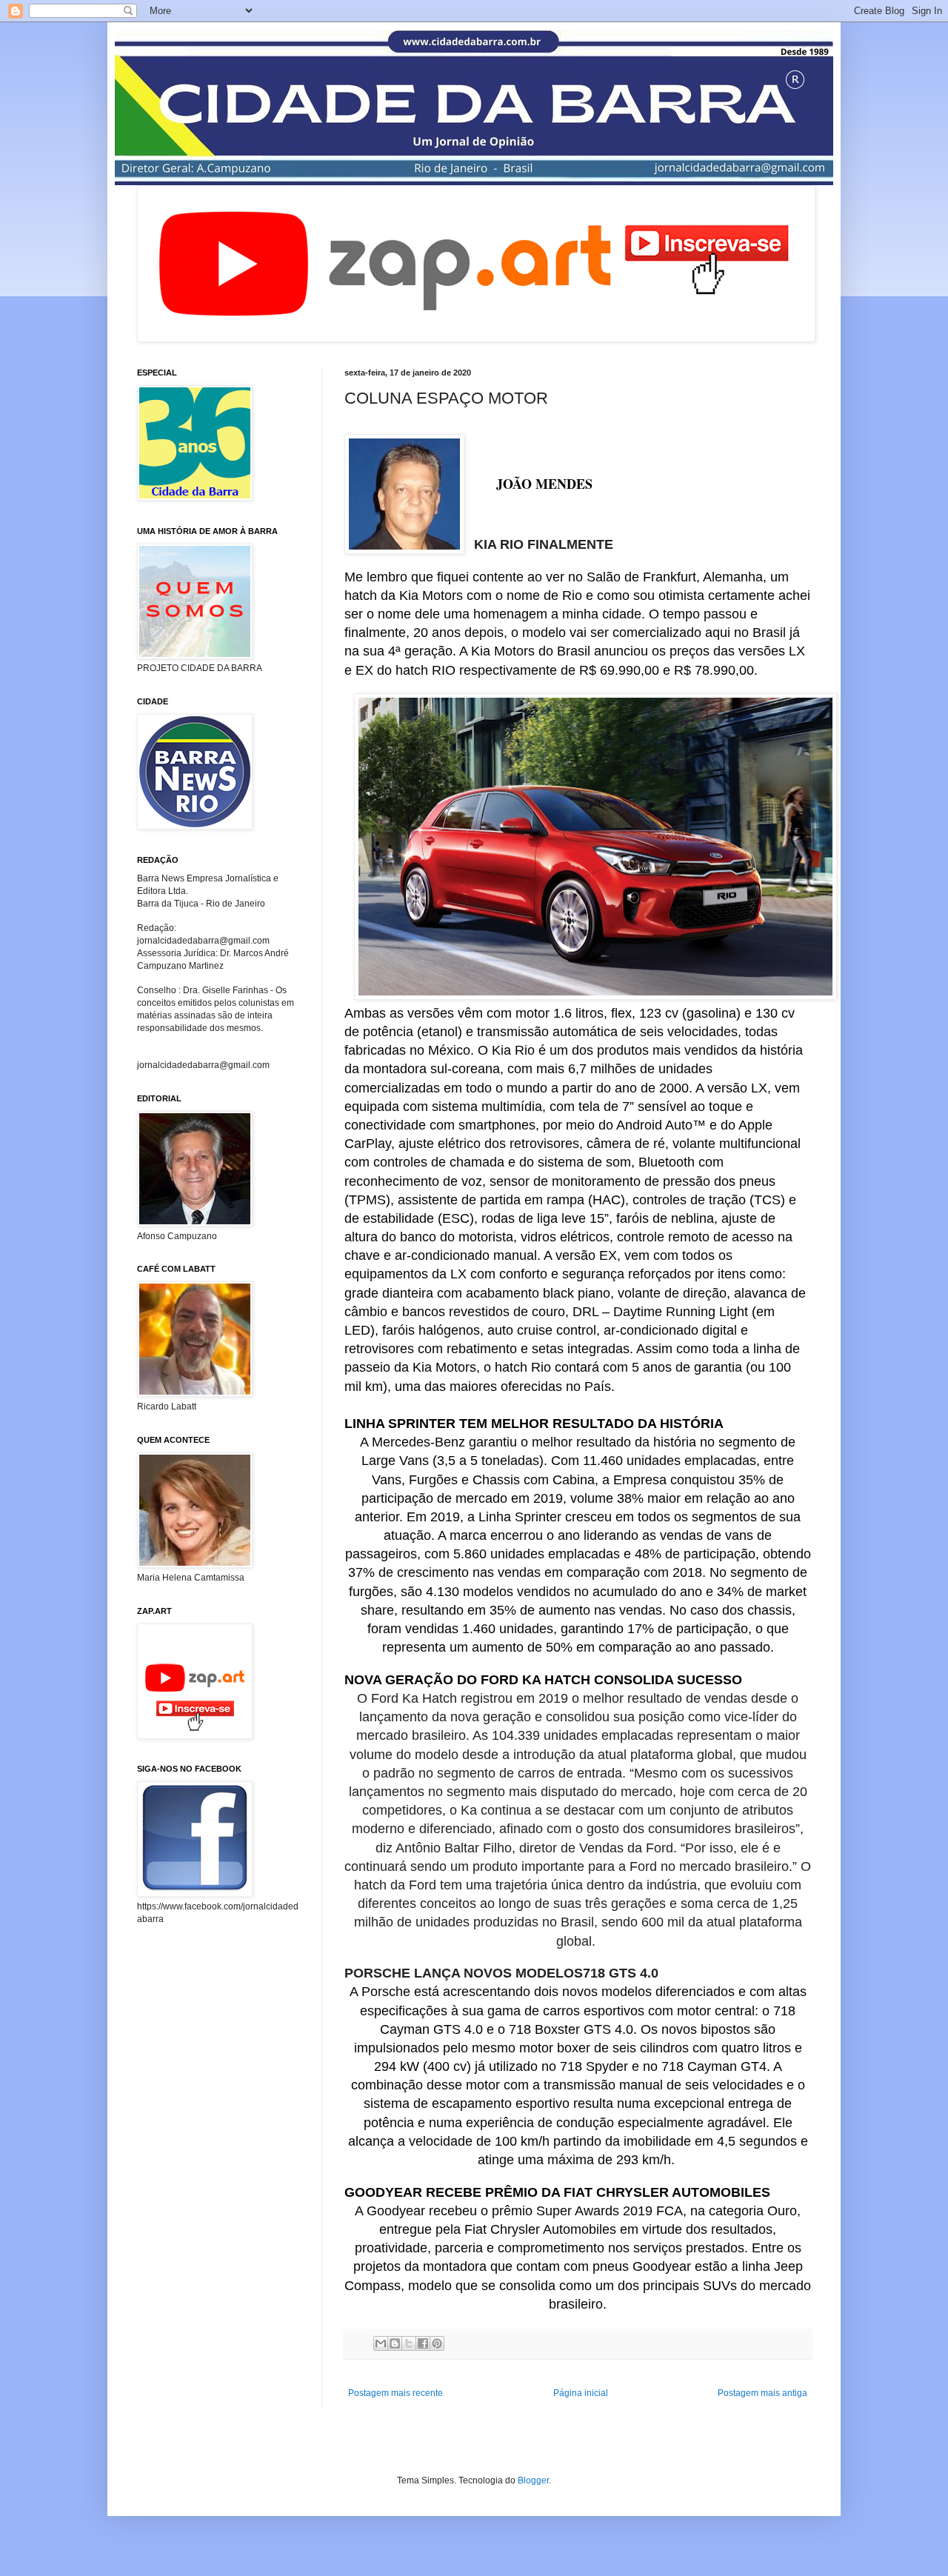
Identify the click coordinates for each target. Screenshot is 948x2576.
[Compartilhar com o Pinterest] (437, 2343)
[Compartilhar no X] (409, 2343)
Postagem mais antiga (762, 2393)
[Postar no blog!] (395, 2343)
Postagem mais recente (395, 2393)
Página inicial (581, 2393)
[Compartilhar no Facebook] (423, 2343)
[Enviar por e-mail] (381, 2343)
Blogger (533, 2480)
